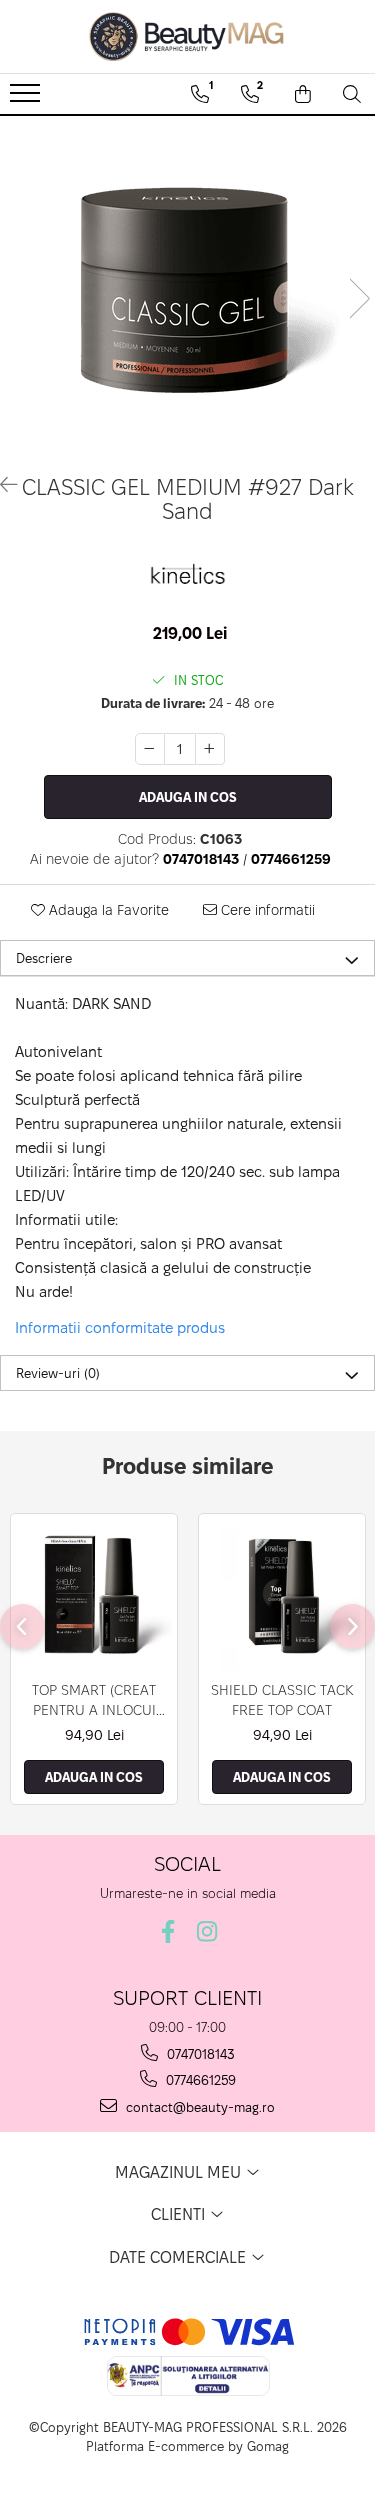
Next (359, 298)
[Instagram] (207, 1931)
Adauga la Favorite (107, 910)
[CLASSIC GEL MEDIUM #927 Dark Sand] (187, 278)
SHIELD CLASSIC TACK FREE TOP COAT (282, 1700)
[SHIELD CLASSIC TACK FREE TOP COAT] (282, 1592)
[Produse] (27, 99)
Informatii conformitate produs (120, 1327)
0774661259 (199, 2080)
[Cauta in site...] (352, 94)
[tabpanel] (187, 278)
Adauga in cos (188, 797)
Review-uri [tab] (58, 1373)
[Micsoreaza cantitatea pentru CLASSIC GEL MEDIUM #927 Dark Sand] (150, 749)
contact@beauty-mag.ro (198, 2107)
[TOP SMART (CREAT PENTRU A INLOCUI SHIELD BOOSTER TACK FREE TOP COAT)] (94, 1592)
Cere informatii (266, 910)
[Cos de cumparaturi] (303, 94)
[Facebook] (168, 1931)
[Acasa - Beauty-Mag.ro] (188, 36)
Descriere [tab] (44, 958)
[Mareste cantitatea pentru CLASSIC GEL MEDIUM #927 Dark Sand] (210, 749)
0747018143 (199, 2054)
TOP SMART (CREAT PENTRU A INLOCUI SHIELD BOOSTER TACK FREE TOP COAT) (94, 1701)
